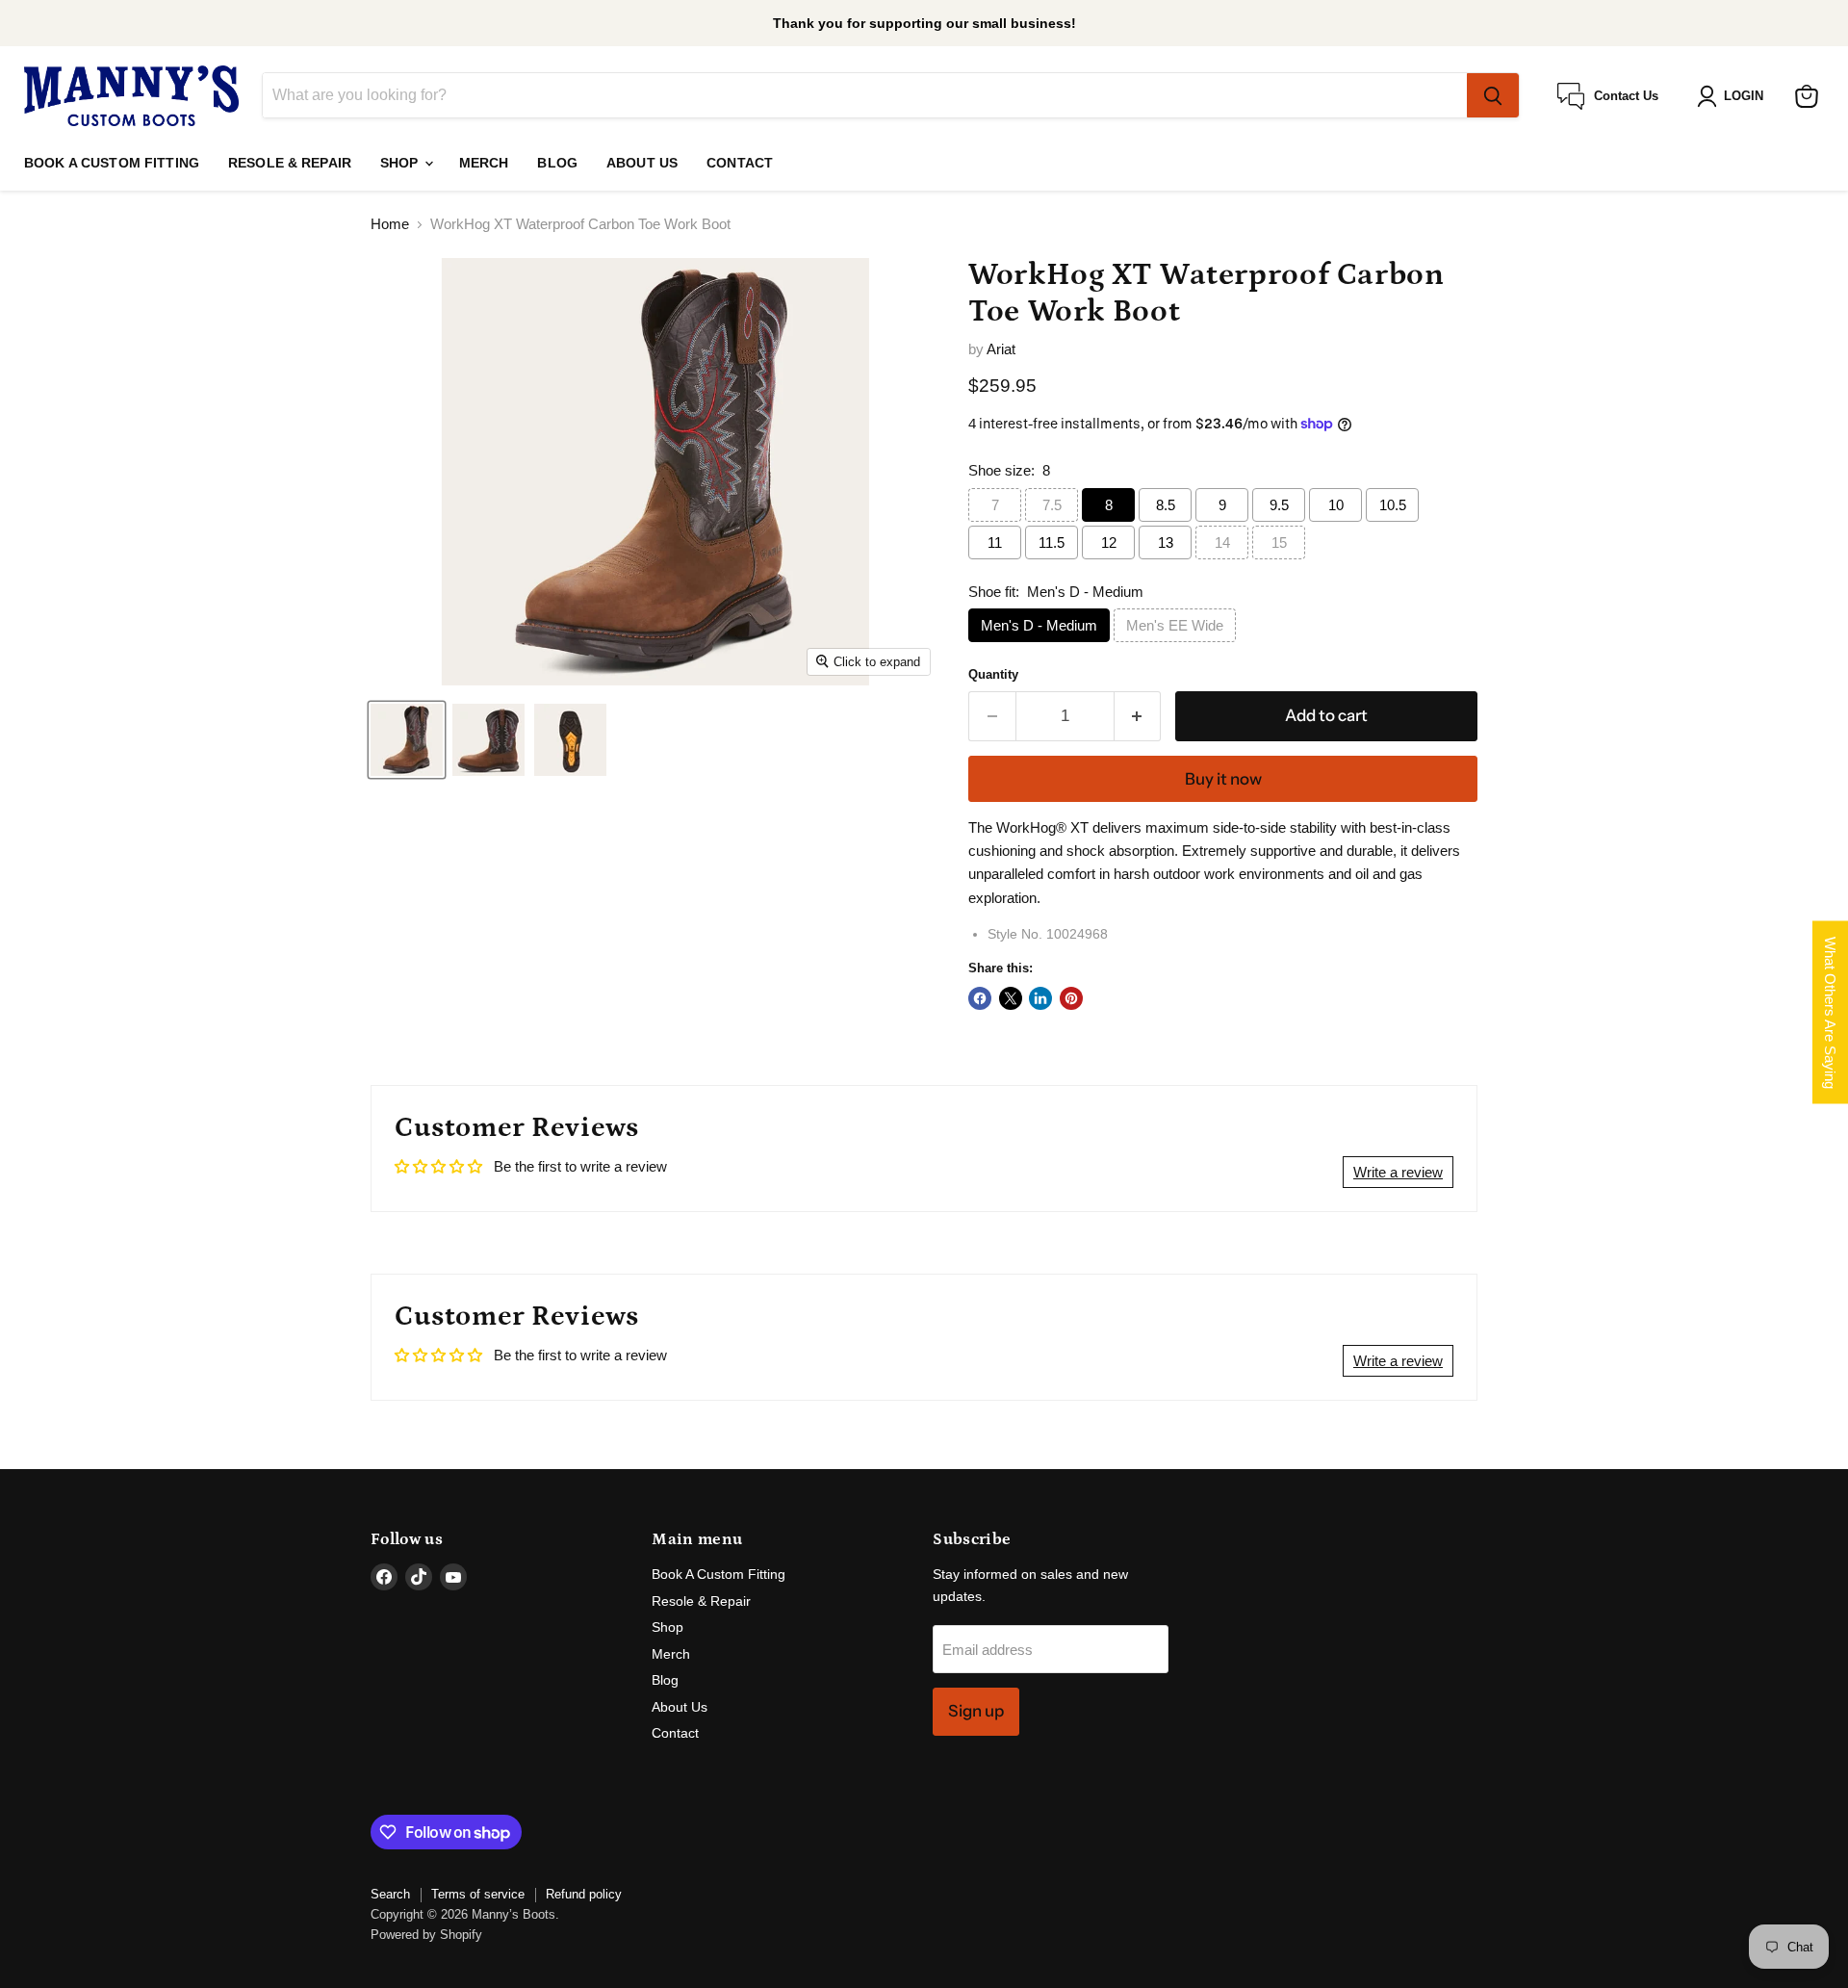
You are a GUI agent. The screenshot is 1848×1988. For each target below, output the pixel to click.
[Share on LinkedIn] (1040, 998)
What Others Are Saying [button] (1830, 1012)
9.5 (1279, 505)
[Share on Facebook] (980, 998)
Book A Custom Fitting (112, 163)
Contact (740, 163)
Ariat (1001, 349)
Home (390, 224)
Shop (401, 163)
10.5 (1393, 505)
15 (1279, 542)
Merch (484, 163)
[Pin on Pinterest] (1071, 998)
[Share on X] (1011, 998)
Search (390, 1894)
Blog (557, 163)
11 (995, 542)
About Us (642, 163)
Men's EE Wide (1175, 625)
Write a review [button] (1398, 1172)
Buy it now (1223, 779)
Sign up (976, 1711)
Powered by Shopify (426, 1935)
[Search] (1493, 96)
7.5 (1052, 505)
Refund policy (584, 1894)
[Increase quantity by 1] (1138, 716)
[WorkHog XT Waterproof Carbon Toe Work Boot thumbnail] (407, 740)
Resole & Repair (290, 163)
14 (1222, 542)
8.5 (1166, 505)
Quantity (993, 674)
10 (1336, 505)
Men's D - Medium (1039, 625)
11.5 (1052, 542)
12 (1109, 542)
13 (1166, 542)
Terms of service (478, 1894)
